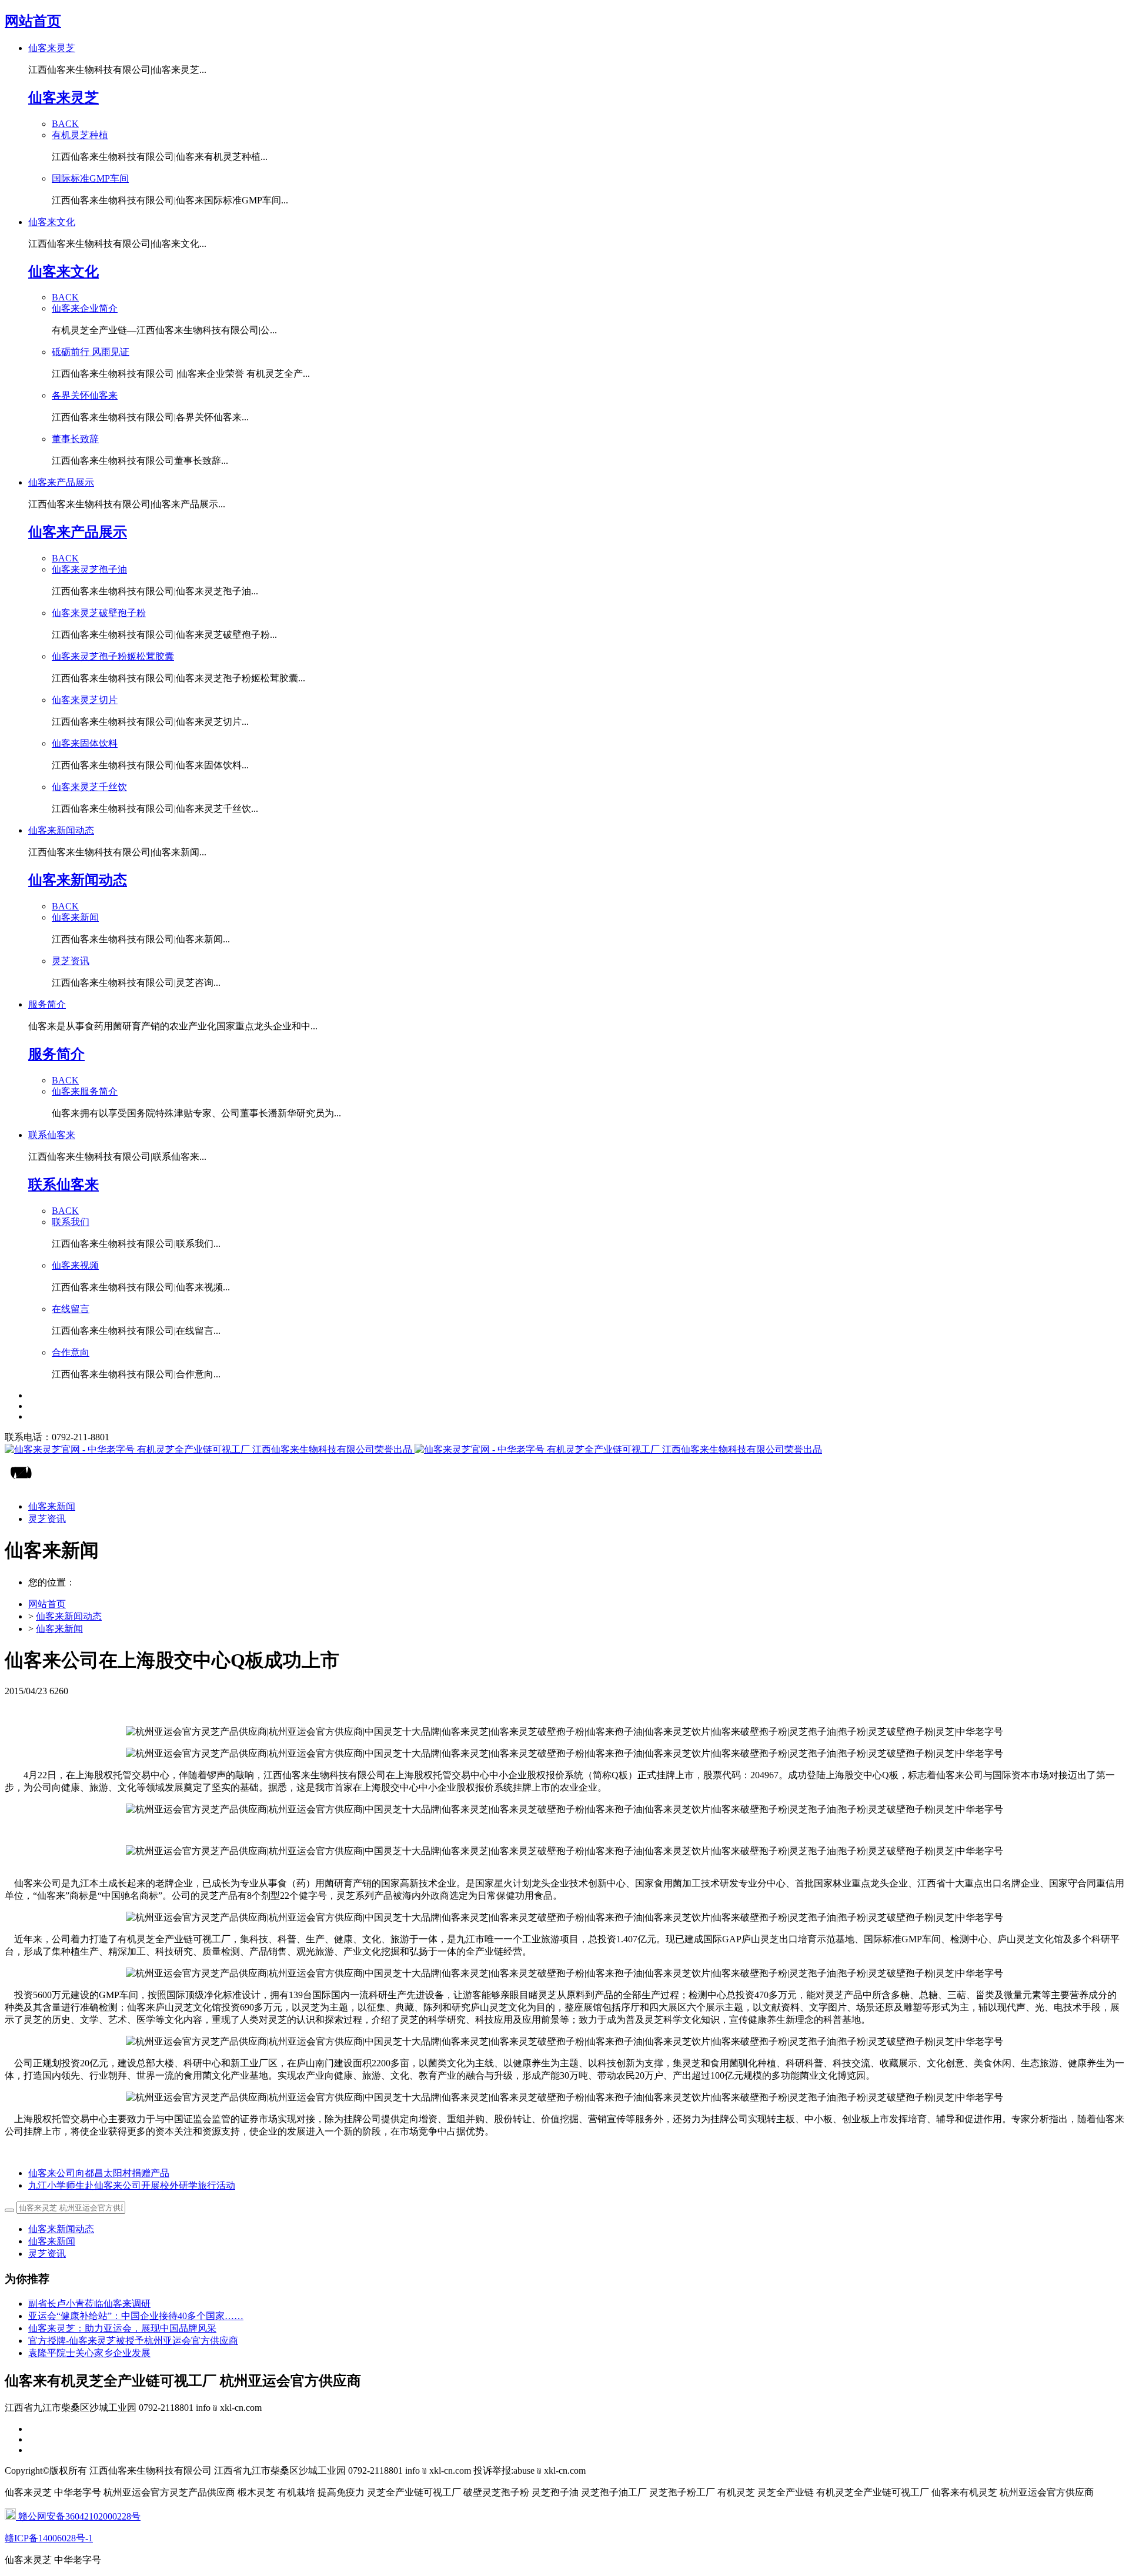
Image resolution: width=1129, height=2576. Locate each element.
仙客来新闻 (59, 1629)
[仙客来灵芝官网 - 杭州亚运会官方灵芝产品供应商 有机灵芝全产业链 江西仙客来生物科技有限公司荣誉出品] (564, 1450)
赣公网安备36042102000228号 (78, 2516)
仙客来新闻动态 (69, 1616)
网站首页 (33, 21)
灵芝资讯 (47, 2254)
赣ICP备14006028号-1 (49, 2538)
